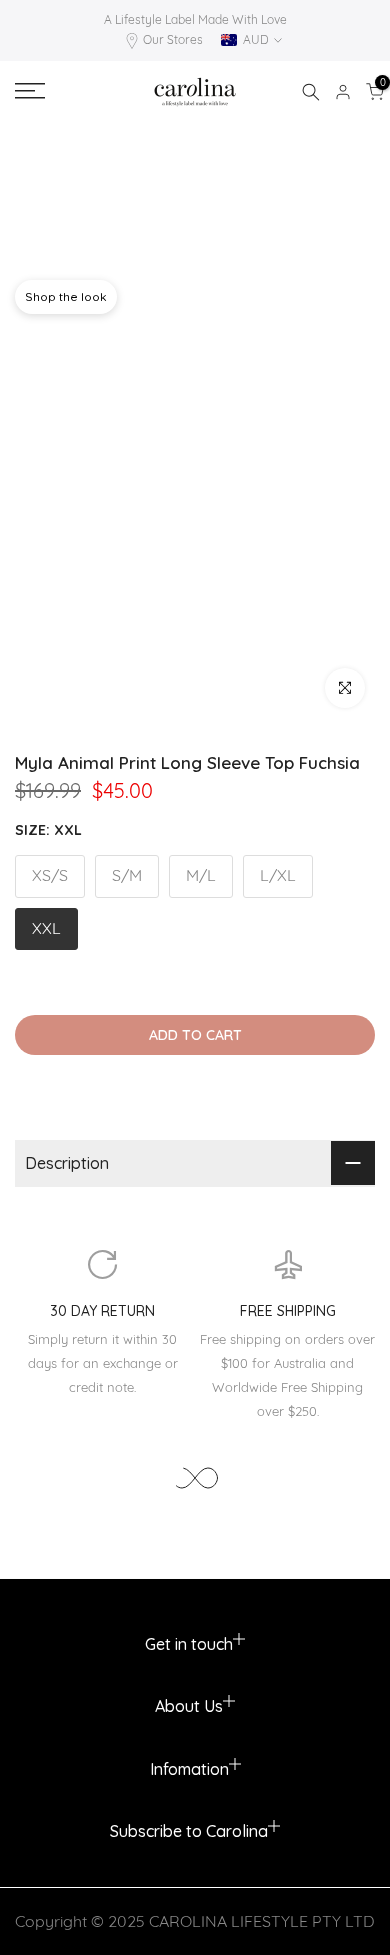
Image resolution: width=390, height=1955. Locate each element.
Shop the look (66, 296)
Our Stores (173, 39)
